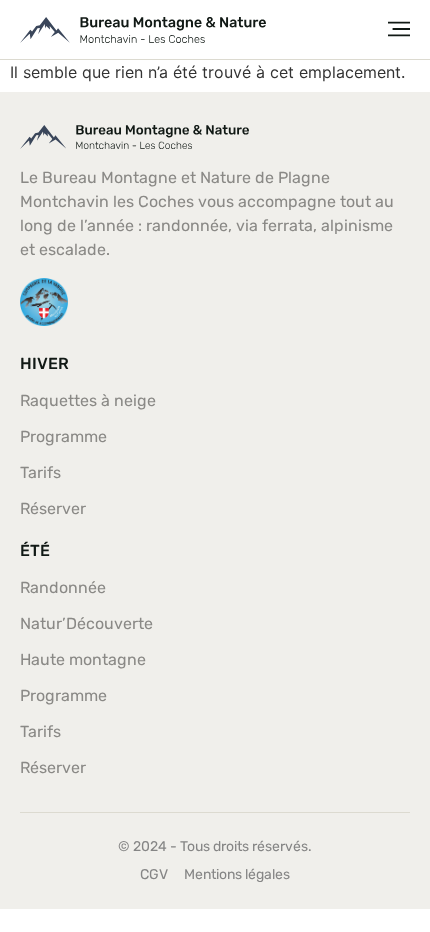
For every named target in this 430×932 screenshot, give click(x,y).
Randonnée (63, 587)
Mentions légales (237, 874)
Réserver (53, 508)
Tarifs (40, 472)
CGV (154, 874)
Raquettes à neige (88, 400)
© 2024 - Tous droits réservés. (215, 846)
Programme (63, 436)
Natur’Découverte (86, 623)
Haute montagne (83, 659)
